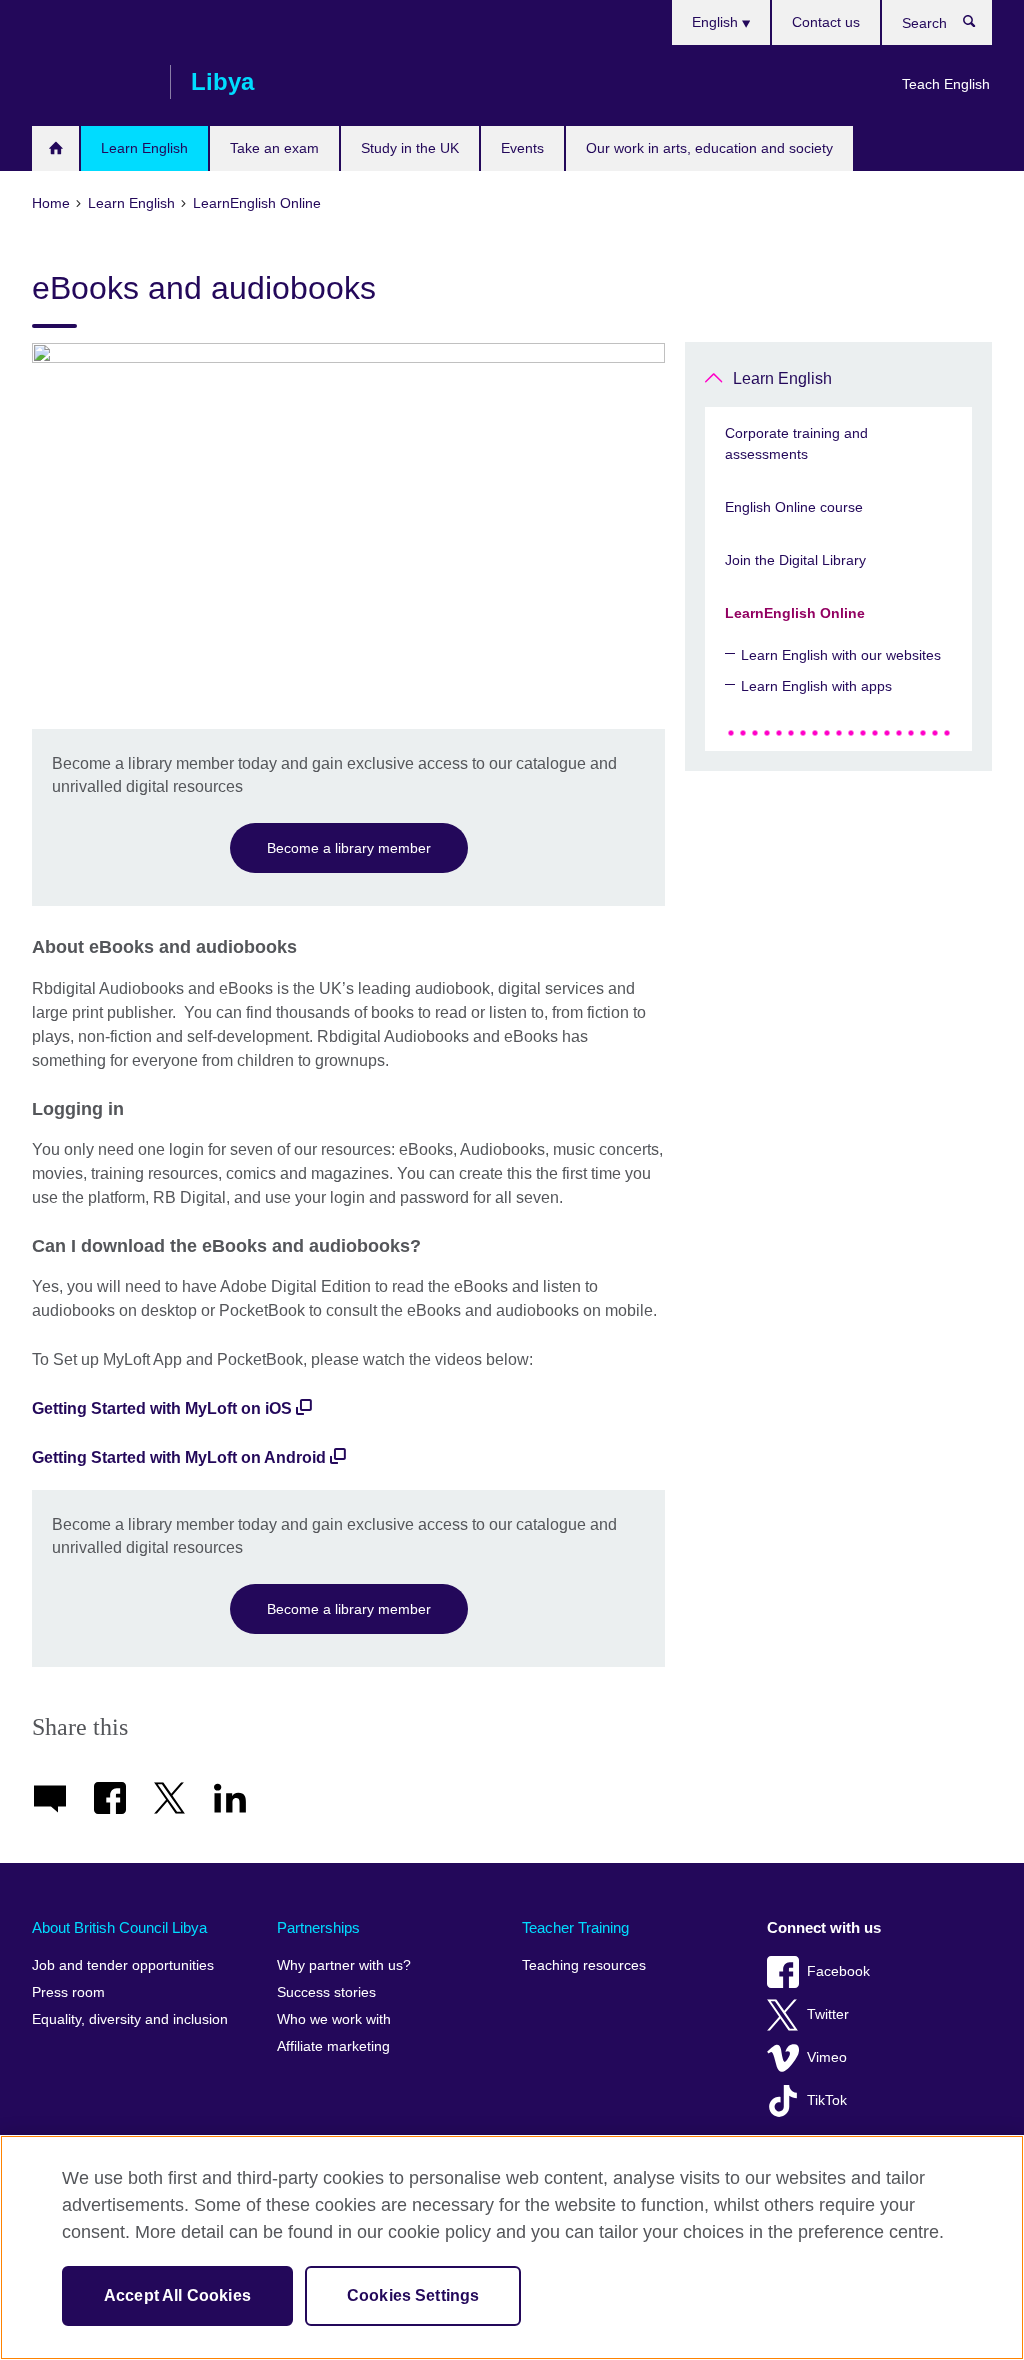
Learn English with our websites (841, 655)
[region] (512, 2247)
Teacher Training (575, 1927)
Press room (68, 1992)
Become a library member (349, 848)
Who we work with (334, 2019)
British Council (91, 82)
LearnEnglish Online (795, 613)
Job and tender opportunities (123, 1965)
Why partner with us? (344, 1965)
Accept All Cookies (177, 2295)
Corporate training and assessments (796, 443)
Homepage (55, 148)
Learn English (144, 148)
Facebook (838, 1971)
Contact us (826, 22)
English (717, 22)
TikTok (827, 2100)
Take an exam (274, 148)
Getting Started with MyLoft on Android (179, 1457)
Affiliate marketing (333, 2046)
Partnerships (318, 1927)
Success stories (326, 1992)
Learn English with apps (816, 686)
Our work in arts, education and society (709, 148)
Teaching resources (584, 1965)
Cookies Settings (413, 2295)
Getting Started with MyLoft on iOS (162, 1408)
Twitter (828, 2014)
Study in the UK (410, 148)
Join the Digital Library (795, 560)
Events (522, 148)
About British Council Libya (119, 1927)
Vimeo (827, 2057)
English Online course (794, 507)
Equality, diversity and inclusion (130, 2019)
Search (979, 26)
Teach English (946, 84)
